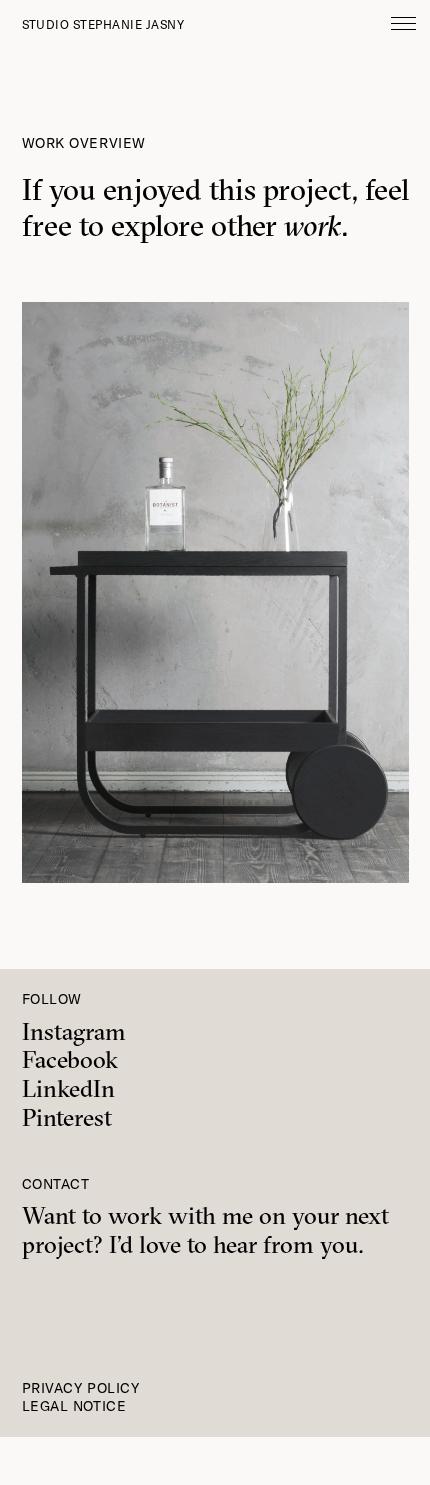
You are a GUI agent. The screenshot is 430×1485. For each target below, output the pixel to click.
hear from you (285, 1244)
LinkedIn (68, 1088)
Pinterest (67, 1117)
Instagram (74, 1031)
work (312, 225)
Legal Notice (74, 1406)
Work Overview (84, 143)
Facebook (70, 1059)
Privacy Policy (81, 1388)
